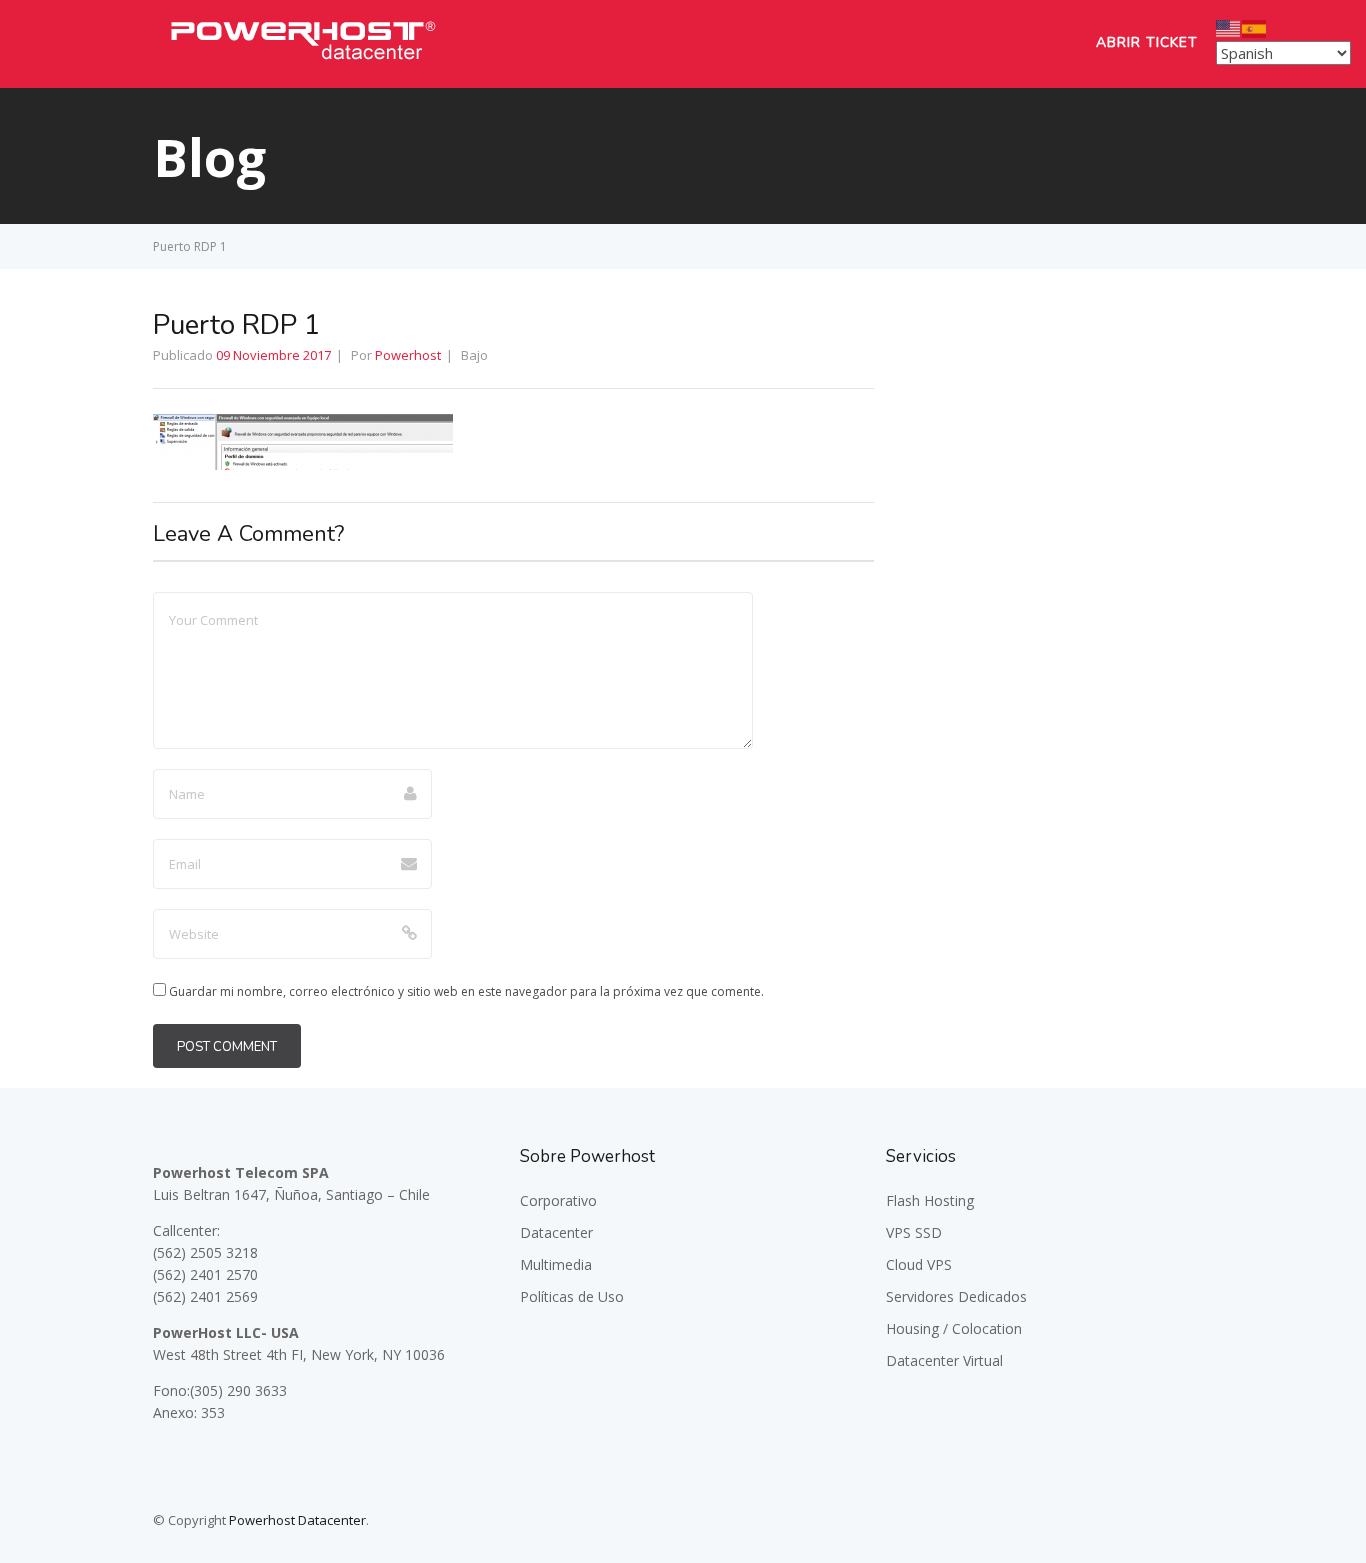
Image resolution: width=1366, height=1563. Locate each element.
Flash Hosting (930, 1200)
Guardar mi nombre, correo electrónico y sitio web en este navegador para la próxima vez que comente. (466, 991)
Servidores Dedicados (956, 1296)
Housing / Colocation (954, 1328)
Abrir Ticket (1147, 42)
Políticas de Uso (572, 1296)
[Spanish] (1255, 27)
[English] (1229, 27)
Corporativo (558, 1200)
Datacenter (556, 1232)
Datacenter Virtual (944, 1360)
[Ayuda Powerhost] (303, 65)
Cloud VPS (919, 1264)
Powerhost (408, 355)
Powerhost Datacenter (297, 1520)
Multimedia (556, 1264)
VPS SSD (914, 1232)
